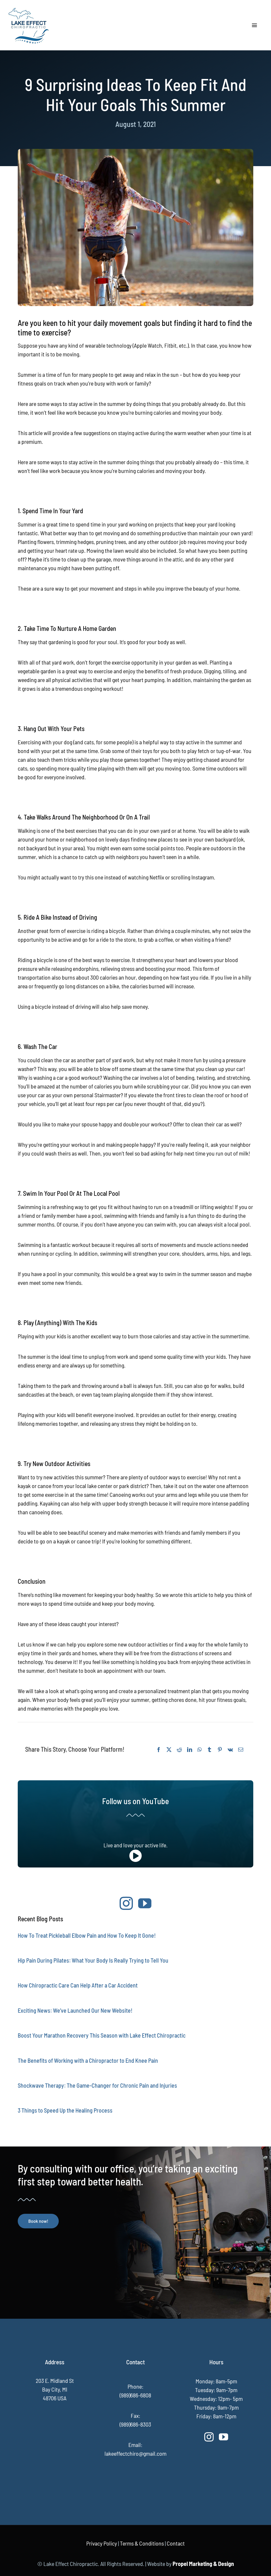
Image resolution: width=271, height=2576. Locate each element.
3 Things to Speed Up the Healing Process (65, 2110)
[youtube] (145, 1903)
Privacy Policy (102, 2543)
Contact (176, 2543)
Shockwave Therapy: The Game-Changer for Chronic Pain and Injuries (97, 2085)
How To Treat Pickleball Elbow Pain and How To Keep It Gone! (87, 1935)
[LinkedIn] (190, 1750)
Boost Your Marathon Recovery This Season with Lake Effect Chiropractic (102, 2035)
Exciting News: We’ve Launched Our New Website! (75, 2010)
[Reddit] (179, 1750)
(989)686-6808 (135, 2395)
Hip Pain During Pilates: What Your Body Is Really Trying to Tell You (93, 1960)
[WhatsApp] (200, 1750)
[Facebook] (159, 1750)
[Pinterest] (220, 1750)
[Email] (241, 1750)
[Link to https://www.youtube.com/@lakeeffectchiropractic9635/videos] (135, 1856)
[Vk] (230, 1750)
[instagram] (126, 1903)
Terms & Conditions (142, 2543)
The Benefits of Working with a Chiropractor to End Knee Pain (88, 2060)
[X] (169, 1750)
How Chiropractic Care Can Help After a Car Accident (78, 1985)
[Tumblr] (209, 1750)
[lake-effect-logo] (29, 8)
